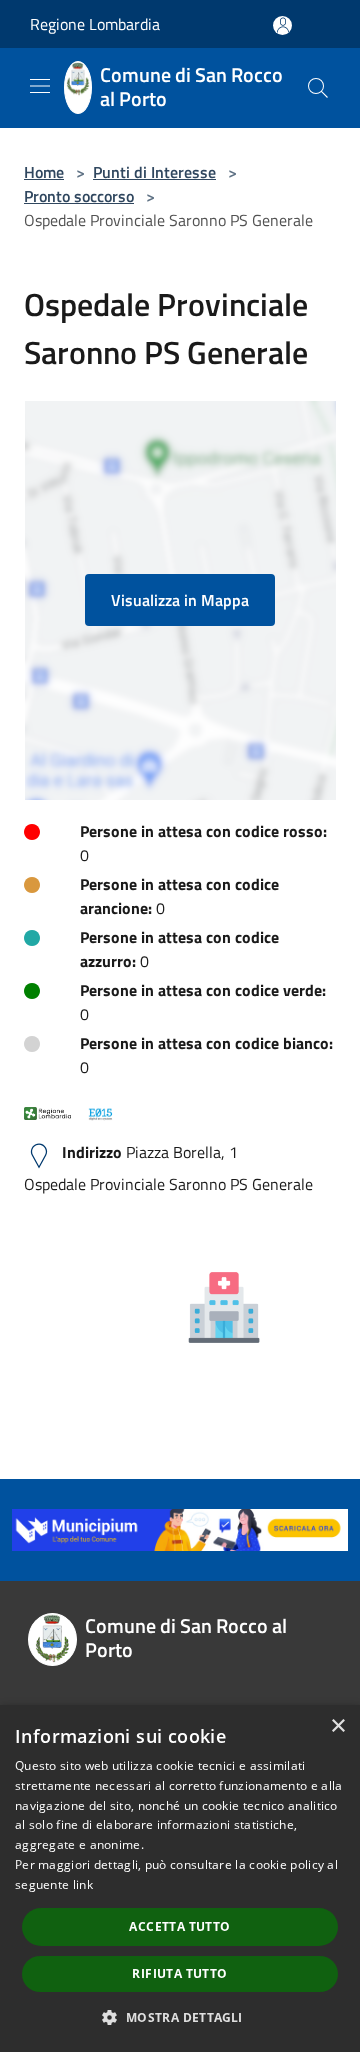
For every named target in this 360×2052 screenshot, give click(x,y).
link (83, 1884)
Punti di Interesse (154, 172)
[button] (179, 2017)
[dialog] (180, 1878)
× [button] (337, 1726)
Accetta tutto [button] (179, 1926)
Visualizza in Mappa (180, 600)
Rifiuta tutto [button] (179, 1973)
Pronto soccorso (79, 196)
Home (44, 172)
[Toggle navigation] (40, 86)
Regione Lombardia (95, 24)
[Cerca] (318, 88)
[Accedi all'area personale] (282, 25)
